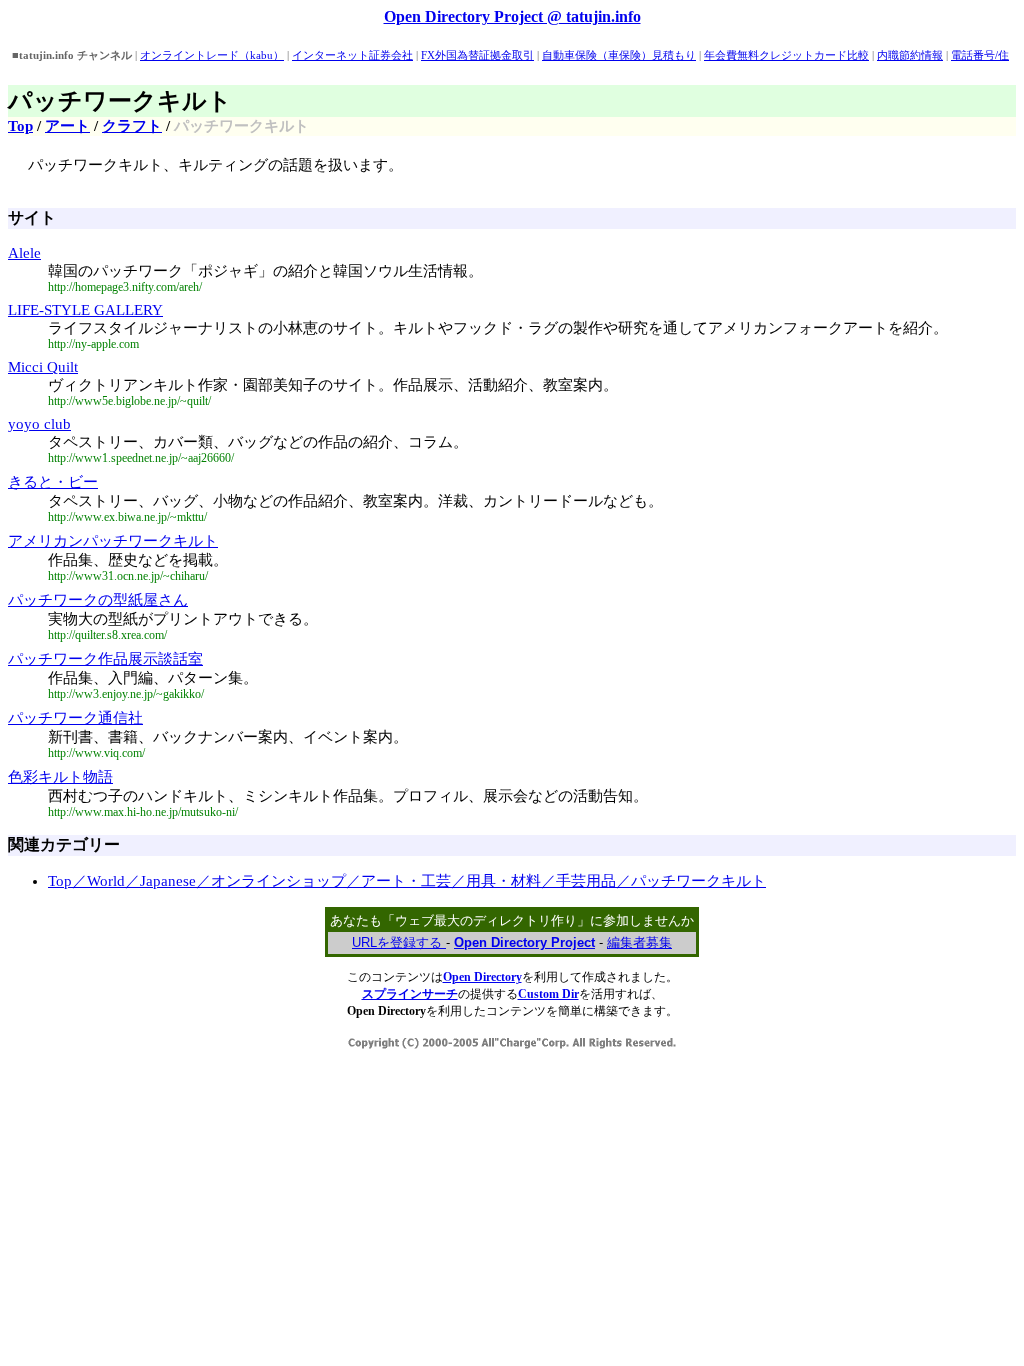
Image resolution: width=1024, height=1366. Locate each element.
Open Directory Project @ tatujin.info (512, 16)
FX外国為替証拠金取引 (477, 55)
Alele (24, 253)
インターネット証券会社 (352, 55)
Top (20, 126)
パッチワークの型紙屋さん (98, 600)
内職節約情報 (910, 55)
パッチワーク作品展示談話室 (105, 659)
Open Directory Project (524, 942)
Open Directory (482, 977)
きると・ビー (53, 482)
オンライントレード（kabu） (212, 55)
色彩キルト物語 (60, 777)
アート (67, 126)
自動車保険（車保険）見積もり (619, 55)
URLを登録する (399, 942)
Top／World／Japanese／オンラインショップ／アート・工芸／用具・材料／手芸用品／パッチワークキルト (407, 881)
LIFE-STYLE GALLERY (85, 310)
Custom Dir (548, 994)
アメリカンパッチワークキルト (113, 541)
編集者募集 (639, 942)
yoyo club (39, 424)
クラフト (132, 126)
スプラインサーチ (410, 994)
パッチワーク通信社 (75, 718)
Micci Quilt (43, 367)
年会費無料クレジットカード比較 (786, 55)
